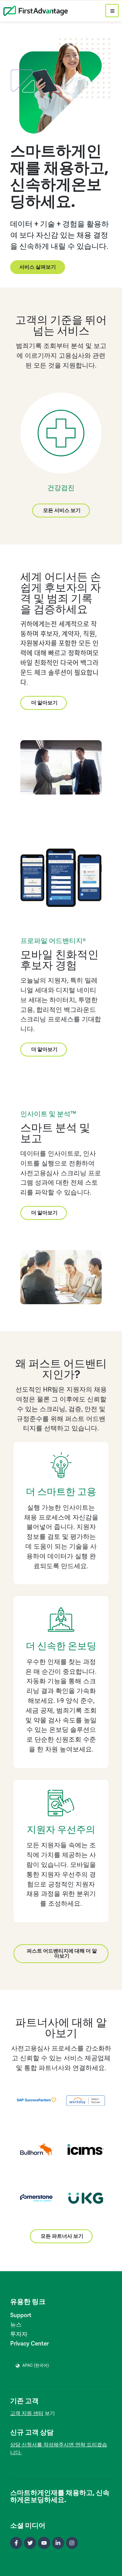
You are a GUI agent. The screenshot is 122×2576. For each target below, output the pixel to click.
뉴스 (16, 2325)
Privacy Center (29, 2343)
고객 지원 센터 (27, 2413)
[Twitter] (30, 2543)
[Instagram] (72, 2543)
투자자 (19, 2334)
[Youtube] (44, 2543)
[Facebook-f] (16, 2543)
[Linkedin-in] (58, 2543)
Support (21, 2315)
